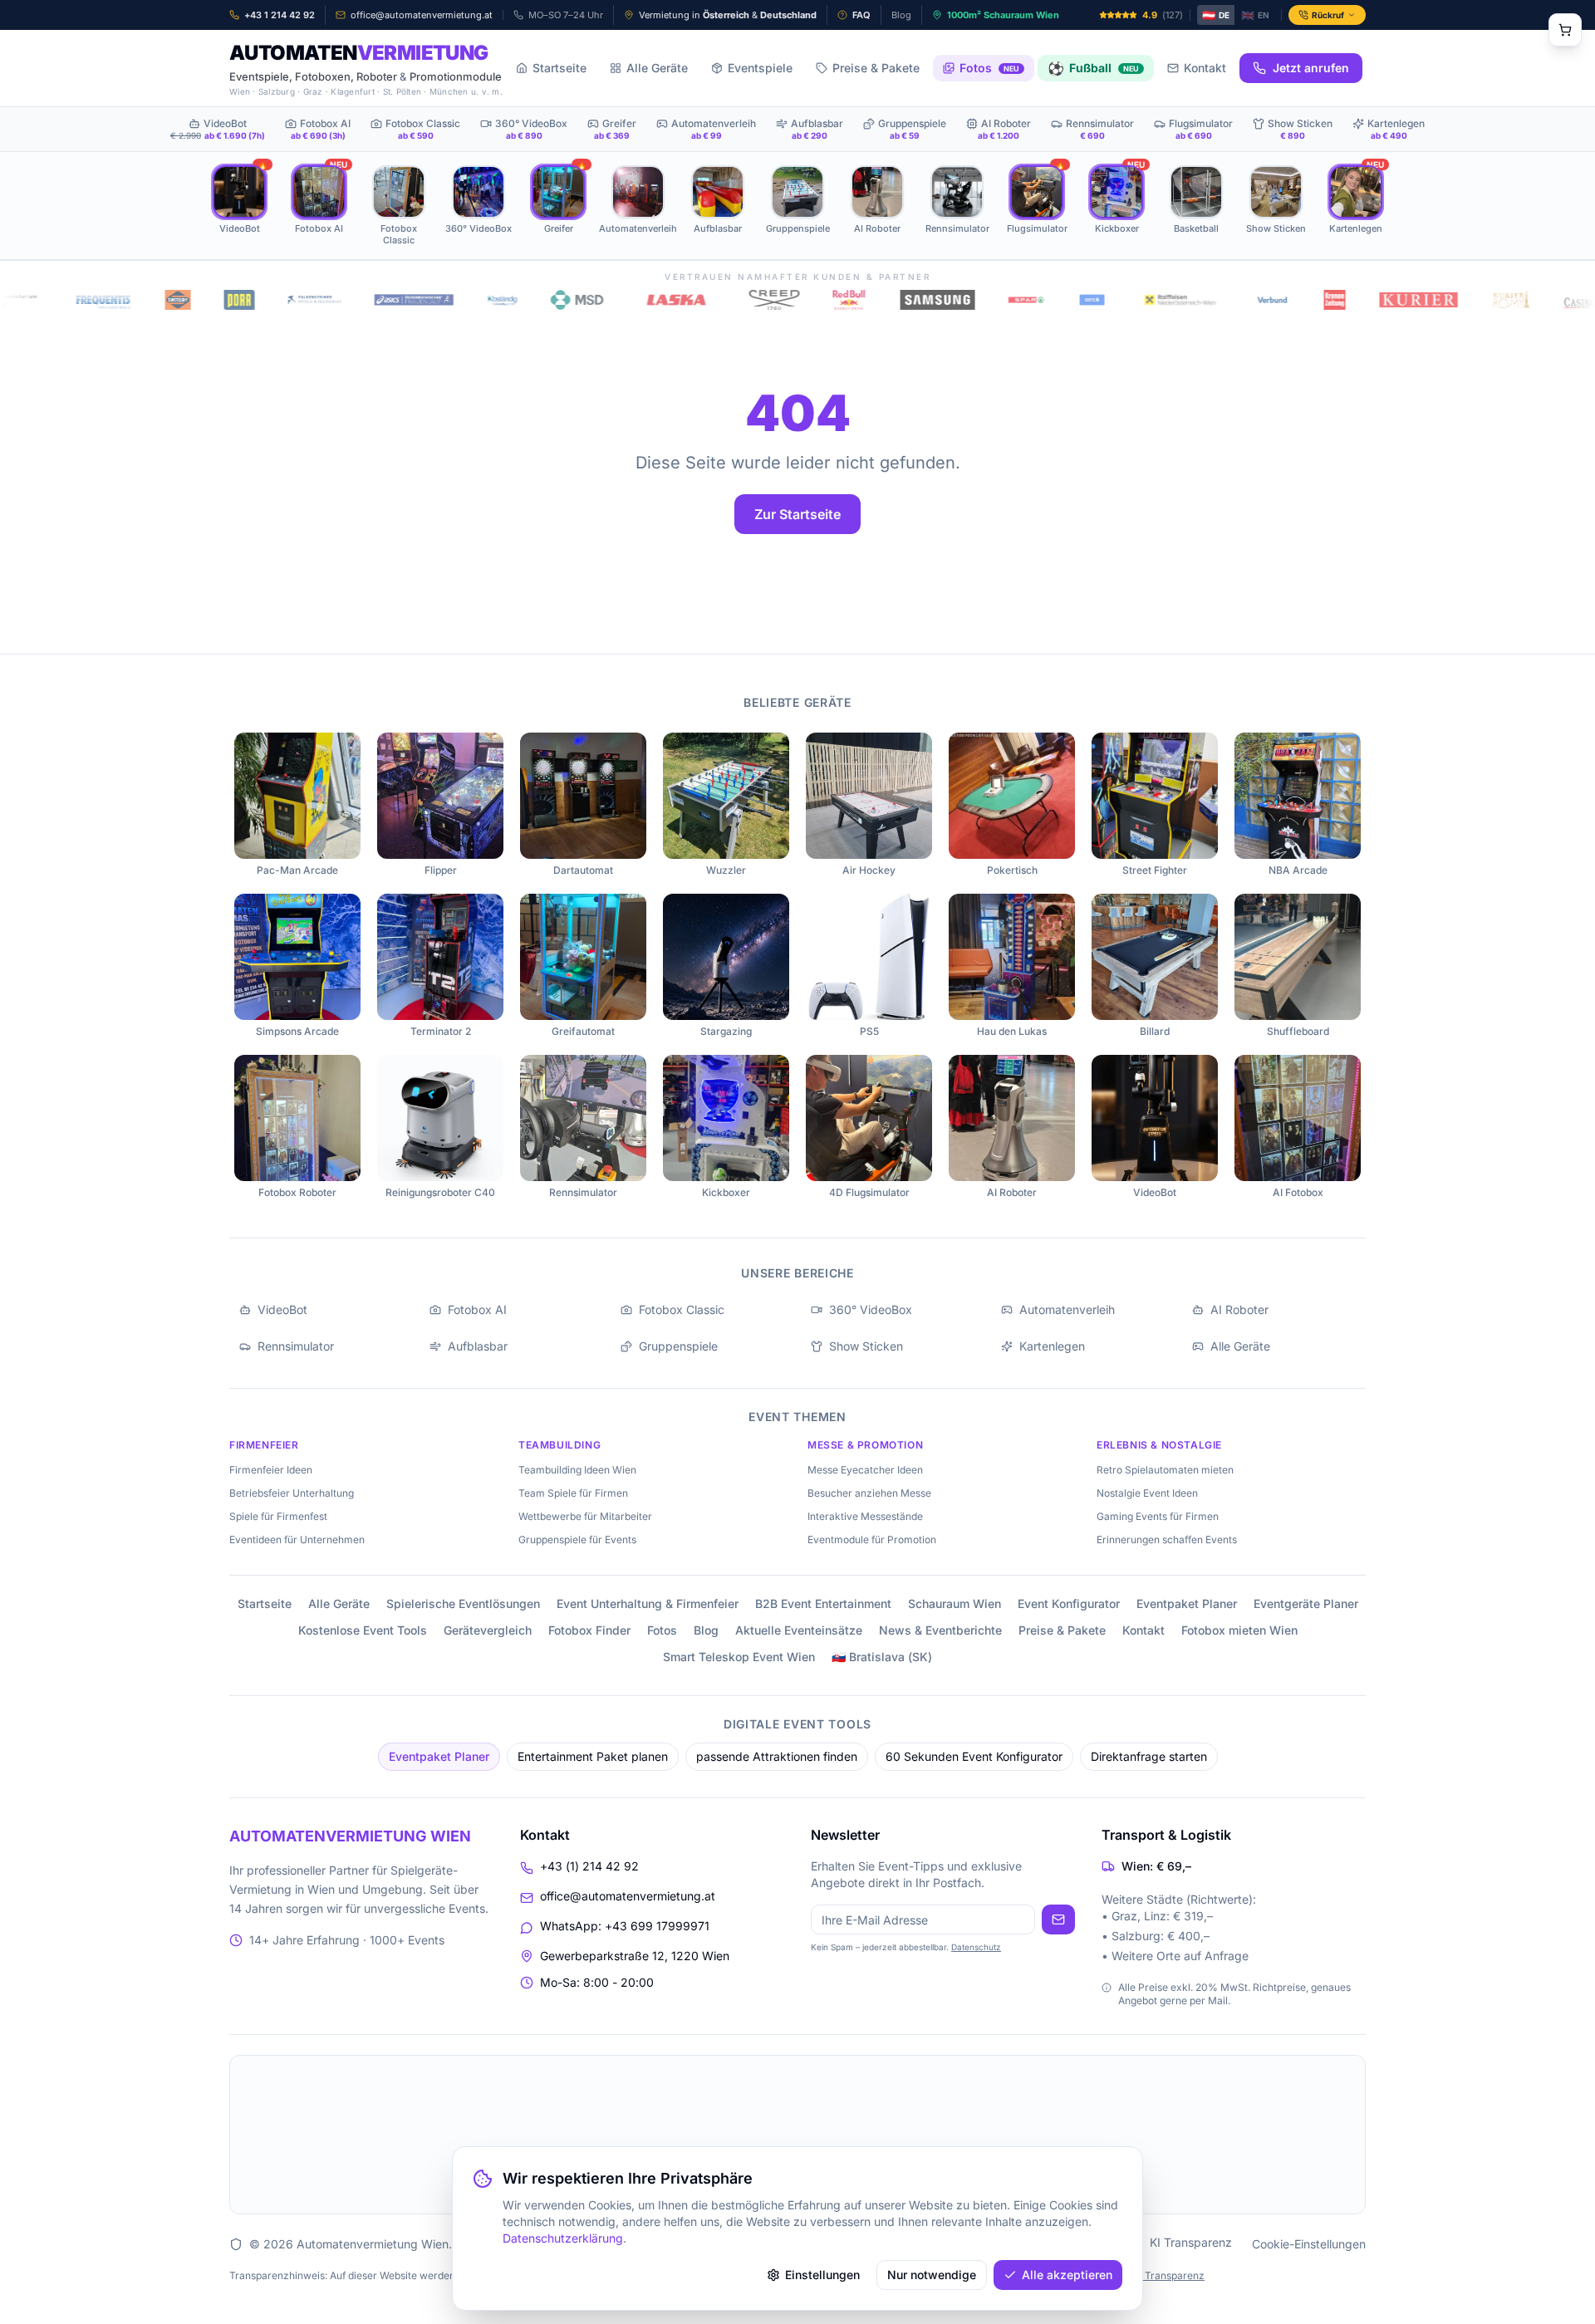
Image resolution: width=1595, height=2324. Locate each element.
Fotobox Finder (589, 1630)
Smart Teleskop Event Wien (739, 1657)
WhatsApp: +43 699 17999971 (625, 1926)
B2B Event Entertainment (823, 1603)
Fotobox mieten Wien (1239, 1630)
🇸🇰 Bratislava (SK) (882, 1657)
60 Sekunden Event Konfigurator (974, 1756)
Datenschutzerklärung (563, 2238)
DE (1216, 15)
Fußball (1093, 68)
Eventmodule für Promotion (872, 1540)
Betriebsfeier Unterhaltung (292, 1493)
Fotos (989, 68)
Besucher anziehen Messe (869, 1493)
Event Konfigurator (1069, 1603)
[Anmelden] (1058, 1920)
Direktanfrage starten (1149, 1756)
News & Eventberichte (940, 1630)
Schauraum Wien (955, 1603)
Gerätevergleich (488, 1630)
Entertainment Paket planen (593, 1756)
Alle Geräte (657, 68)
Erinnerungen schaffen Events (1167, 1540)
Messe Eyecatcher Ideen (865, 1470)
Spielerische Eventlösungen (463, 1603)
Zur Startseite (797, 514)
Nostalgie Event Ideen (1147, 1493)
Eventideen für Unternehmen (297, 1540)
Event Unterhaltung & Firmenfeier (648, 1603)
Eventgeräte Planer (1306, 1603)
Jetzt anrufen (1311, 68)
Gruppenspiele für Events (577, 1540)
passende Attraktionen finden (777, 1756)
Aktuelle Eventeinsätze (799, 1630)
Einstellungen (822, 2275)
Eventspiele (760, 68)
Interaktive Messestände (865, 1516)
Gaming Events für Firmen (1158, 1516)
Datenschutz (976, 1947)
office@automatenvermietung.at (628, 1896)
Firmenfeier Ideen (271, 1470)
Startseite (559, 68)
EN (1255, 15)
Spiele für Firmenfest (278, 1516)
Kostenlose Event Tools (363, 1630)
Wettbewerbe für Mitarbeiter (585, 1516)
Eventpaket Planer (1187, 1603)
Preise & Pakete (876, 68)
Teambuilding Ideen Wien (577, 1470)
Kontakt (1205, 68)
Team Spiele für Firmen (573, 1493)
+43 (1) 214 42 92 (589, 1866)
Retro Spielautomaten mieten (1165, 1470)
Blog (706, 1630)
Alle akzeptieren (1067, 2275)
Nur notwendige (932, 2275)
